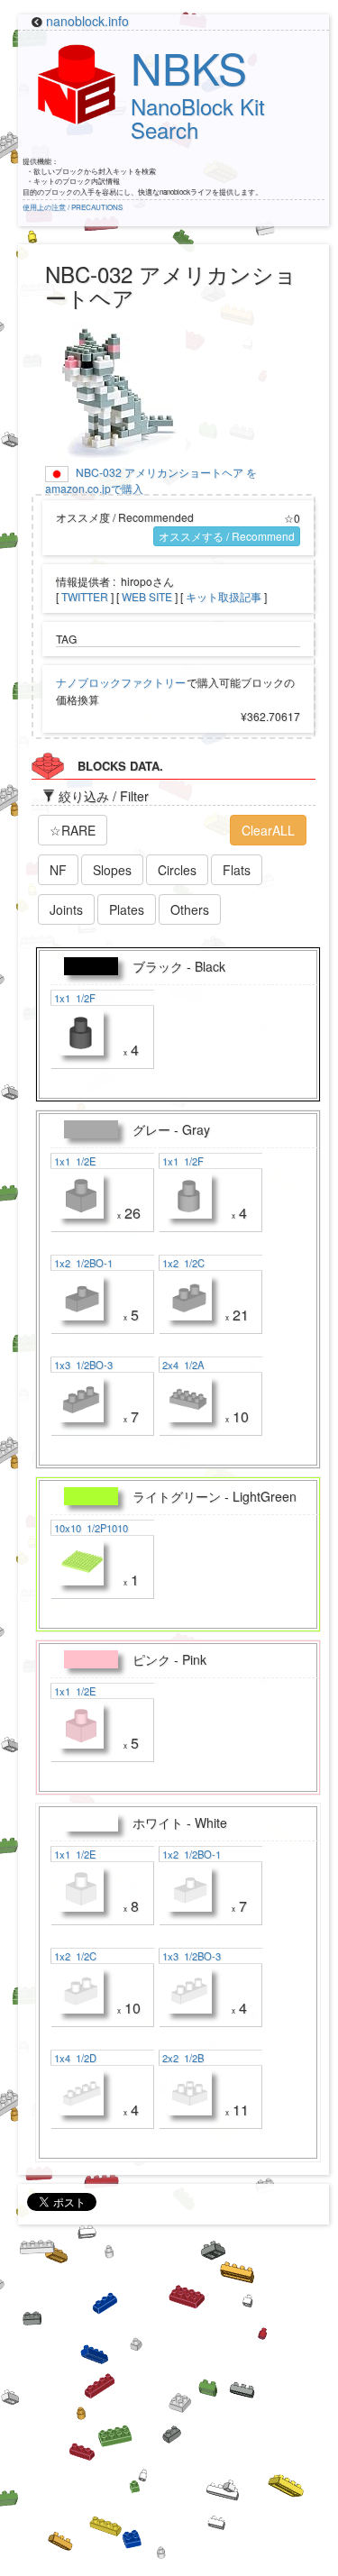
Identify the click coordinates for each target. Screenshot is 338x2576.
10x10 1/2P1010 (90, 1528)
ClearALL (268, 830)
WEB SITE (147, 596)
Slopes (112, 870)
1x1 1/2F (73, 998)
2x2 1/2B (182, 2058)
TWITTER (85, 596)
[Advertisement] (169, 2407)
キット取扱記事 (224, 596)
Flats (237, 870)
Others (190, 909)
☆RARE (73, 830)
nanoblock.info (87, 21)
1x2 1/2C (182, 1263)
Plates (127, 909)
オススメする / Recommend (227, 536)
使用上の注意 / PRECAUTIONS (73, 207)
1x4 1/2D (74, 2058)
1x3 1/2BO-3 (82, 1365)
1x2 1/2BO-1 (82, 1263)
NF (58, 870)
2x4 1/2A (182, 1365)
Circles (177, 870)
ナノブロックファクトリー (121, 682)
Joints (66, 909)
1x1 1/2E (73, 1161)
